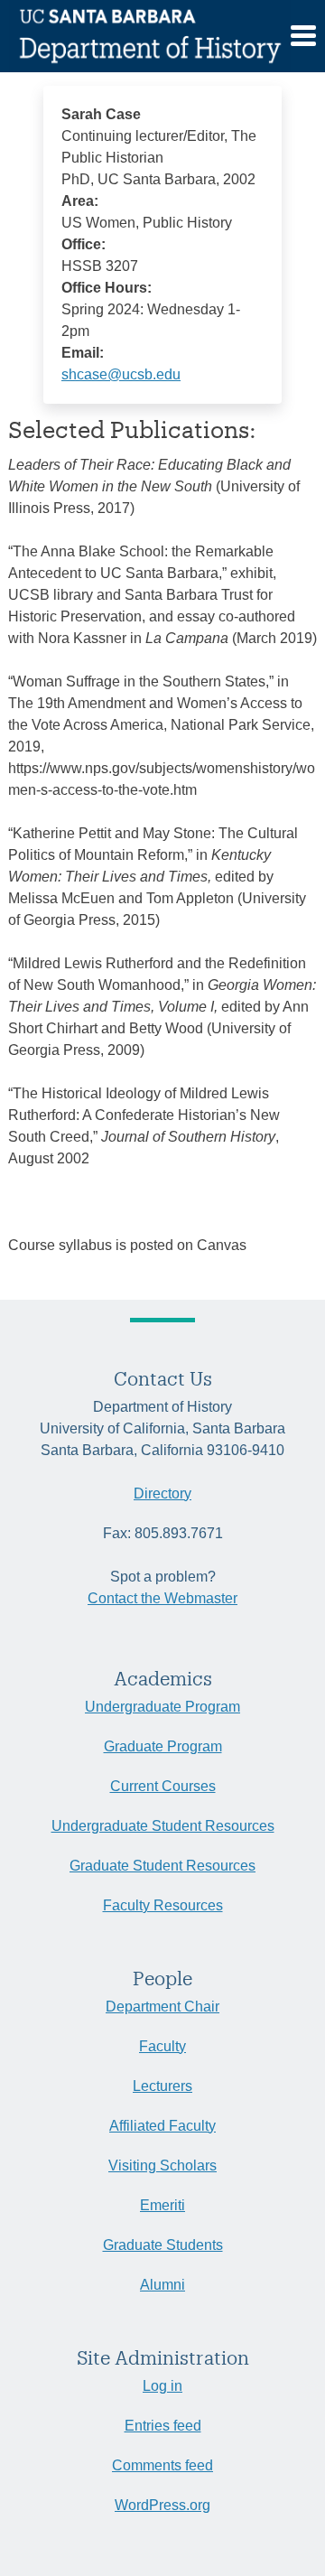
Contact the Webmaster (162, 1598)
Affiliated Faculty (162, 2126)
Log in (162, 2386)
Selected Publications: (132, 429)
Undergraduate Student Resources (163, 1826)
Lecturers (162, 2086)
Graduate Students (163, 2245)
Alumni (162, 2285)
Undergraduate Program (162, 1707)
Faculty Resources (163, 1905)
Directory (162, 1493)
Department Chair (162, 2007)
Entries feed (163, 2426)
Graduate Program (163, 1746)
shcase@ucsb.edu (121, 374)
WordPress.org (162, 2505)
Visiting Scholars (162, 2165)
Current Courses (163, 1786)
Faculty (162, 2046)
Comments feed (162, 2465)
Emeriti (162, 2205)
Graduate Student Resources (162, 1866)
